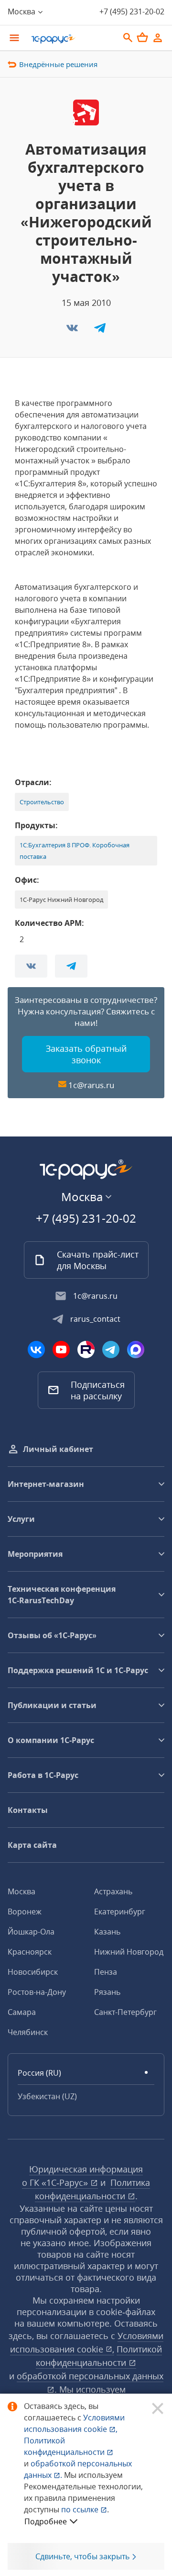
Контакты (28, 1810)
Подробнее (46, 2521)
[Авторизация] (158, 38)
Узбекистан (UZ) (47, 2096)
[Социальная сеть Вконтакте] (36, 1350)
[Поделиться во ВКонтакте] (73, 331)
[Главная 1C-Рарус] (72, 39)
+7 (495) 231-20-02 (132, 11)
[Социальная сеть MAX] (136, 1350)
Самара (22, 2012)
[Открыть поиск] (128, 38)
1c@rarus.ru (91, 1085)
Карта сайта (32, 1845)
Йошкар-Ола (31, 1932)
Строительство (42, 802)
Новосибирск (33, 1972)
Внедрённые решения (58, 64)
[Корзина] (142, 37)
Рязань (107, 1992)
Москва (21, 1891)
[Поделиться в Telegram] (100, 331)
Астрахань (113, 1891)
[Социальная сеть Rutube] (86, 1350)
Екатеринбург (120, 1912)
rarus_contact (95, 1319)
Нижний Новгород (129, 1952)
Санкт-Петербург (125, 2012)
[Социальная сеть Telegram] (111, 1350)
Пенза (106, 1972)
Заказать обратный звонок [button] (86, 1054)
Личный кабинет (58, 1449)
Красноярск (30, 1952)
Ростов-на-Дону (37, 1992)
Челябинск (28, 2032)
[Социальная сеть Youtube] (61, 1350)
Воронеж (25, 1912)
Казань (107, 1932)
